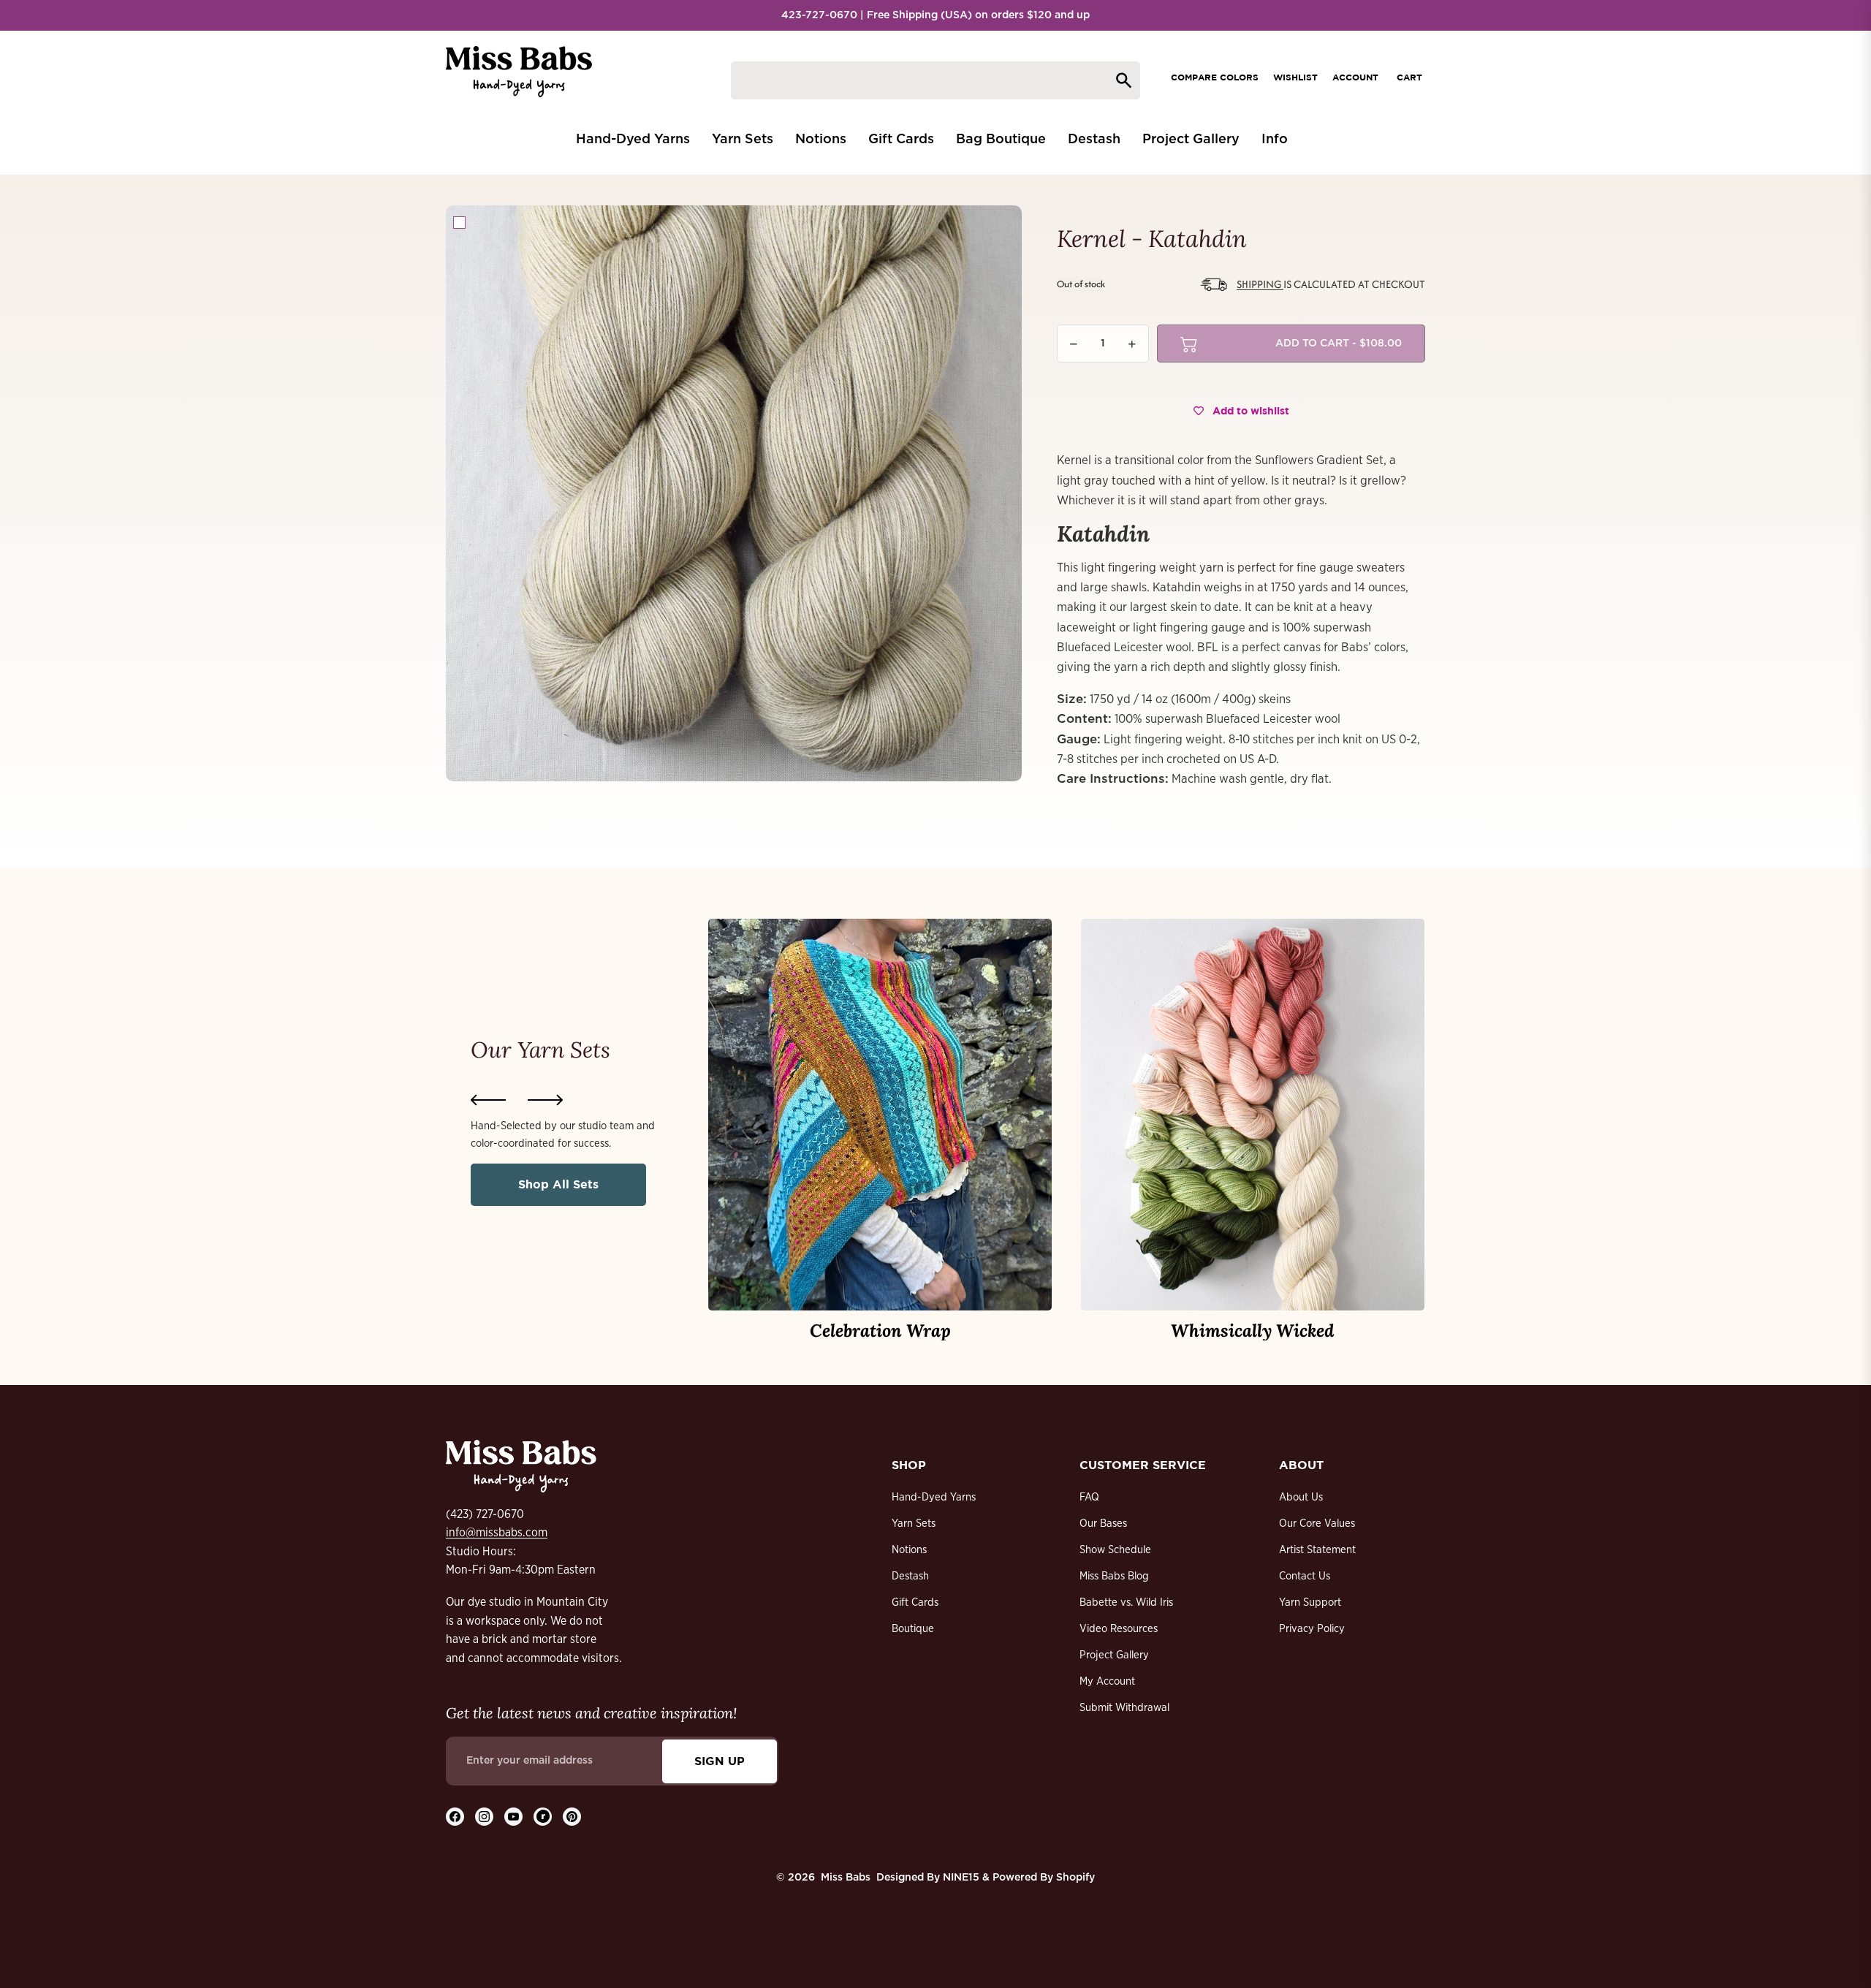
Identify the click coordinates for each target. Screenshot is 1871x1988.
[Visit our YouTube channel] (513, 1817)
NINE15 (961, 1878)
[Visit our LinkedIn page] (543, 1817)
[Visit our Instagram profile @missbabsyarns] (484, 1817)
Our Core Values (1317, 1524)
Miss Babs (846, 1878)
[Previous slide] (488, 1100)
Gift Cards (915, 1602)
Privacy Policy (1312, 1629)
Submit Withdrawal (1124, 1708)
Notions (909, 1550)
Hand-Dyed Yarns (934, 1497)
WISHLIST (1295, 77)
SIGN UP (720, 1761)
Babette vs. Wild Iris (1126, 1602)
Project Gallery (1114, 1655)
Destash (910, 1576)
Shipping (1260, 284)
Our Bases (1103, 1524)
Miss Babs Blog (1114, 1576)
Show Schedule (1115, 1550)
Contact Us (1305, 1576)
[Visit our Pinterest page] (572, 1817)
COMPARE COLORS (1215, 77)
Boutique (913, 1629)
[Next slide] (545, 1100)
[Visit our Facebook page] (455, 1817)
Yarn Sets (914, 1524)
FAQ (1089, 1497)
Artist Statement (1317, 1550)
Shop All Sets (558, 1184)
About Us (1301, 1497)
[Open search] (935, 80)
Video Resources (1119, 1629)
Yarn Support (1310, 1602)
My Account (1107, 1681)
